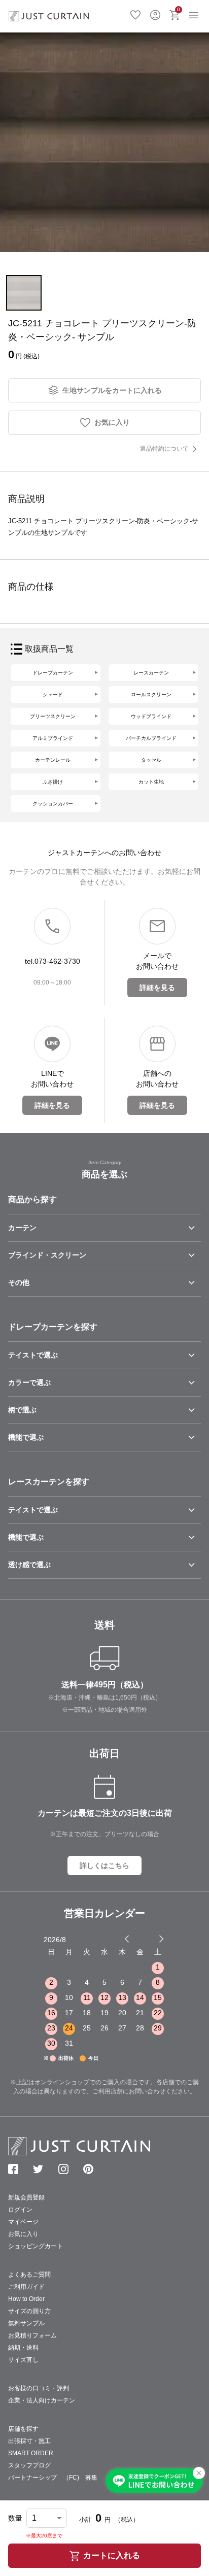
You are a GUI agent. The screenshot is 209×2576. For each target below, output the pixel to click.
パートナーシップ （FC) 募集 (53, 2478)
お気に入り (135, 14)
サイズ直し (23, 2360)
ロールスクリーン (151, 694)
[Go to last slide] (152, 1939)
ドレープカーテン (53, 673)
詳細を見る (157, 988)
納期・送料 (23, 2348)
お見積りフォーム (32, 2335)
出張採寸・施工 (29, 2441)
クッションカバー (53, 804)
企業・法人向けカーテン (42, 2400)
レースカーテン (151, 673)
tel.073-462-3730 (53, 961)
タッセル (151, 760)
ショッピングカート (36, 2246)
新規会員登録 (26, 2197)
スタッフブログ (29, 2465)
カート (179, 9)
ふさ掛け (53, 782)
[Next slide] (161, 1939)
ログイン (155, 14)
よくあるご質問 (29, 2275)
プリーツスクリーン (53, 716)
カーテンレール (53, 760)
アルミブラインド (53, 738)
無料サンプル (26, 2323)
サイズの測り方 (29, 2311)
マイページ (23, 2222)
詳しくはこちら (104, 1866)
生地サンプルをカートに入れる (112, 390)
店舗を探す (23, 2429)
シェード (53, 694)
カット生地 (151, 782)
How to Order (26, 2299)
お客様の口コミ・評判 (39, 2388)
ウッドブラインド (151, 716)
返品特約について (164, 449)
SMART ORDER (31, 2453)
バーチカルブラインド (151, 738)
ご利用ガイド (26, 2287)
